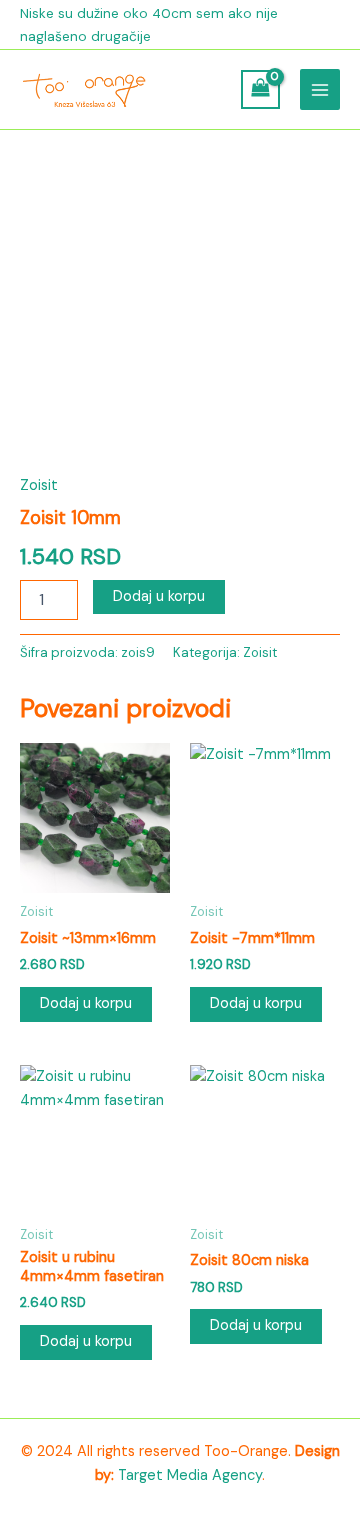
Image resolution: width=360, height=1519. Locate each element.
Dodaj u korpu (159, 596)
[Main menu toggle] (320, 89)
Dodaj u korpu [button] (86, 1003)
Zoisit (39, 485)
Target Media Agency (190, 1475)
